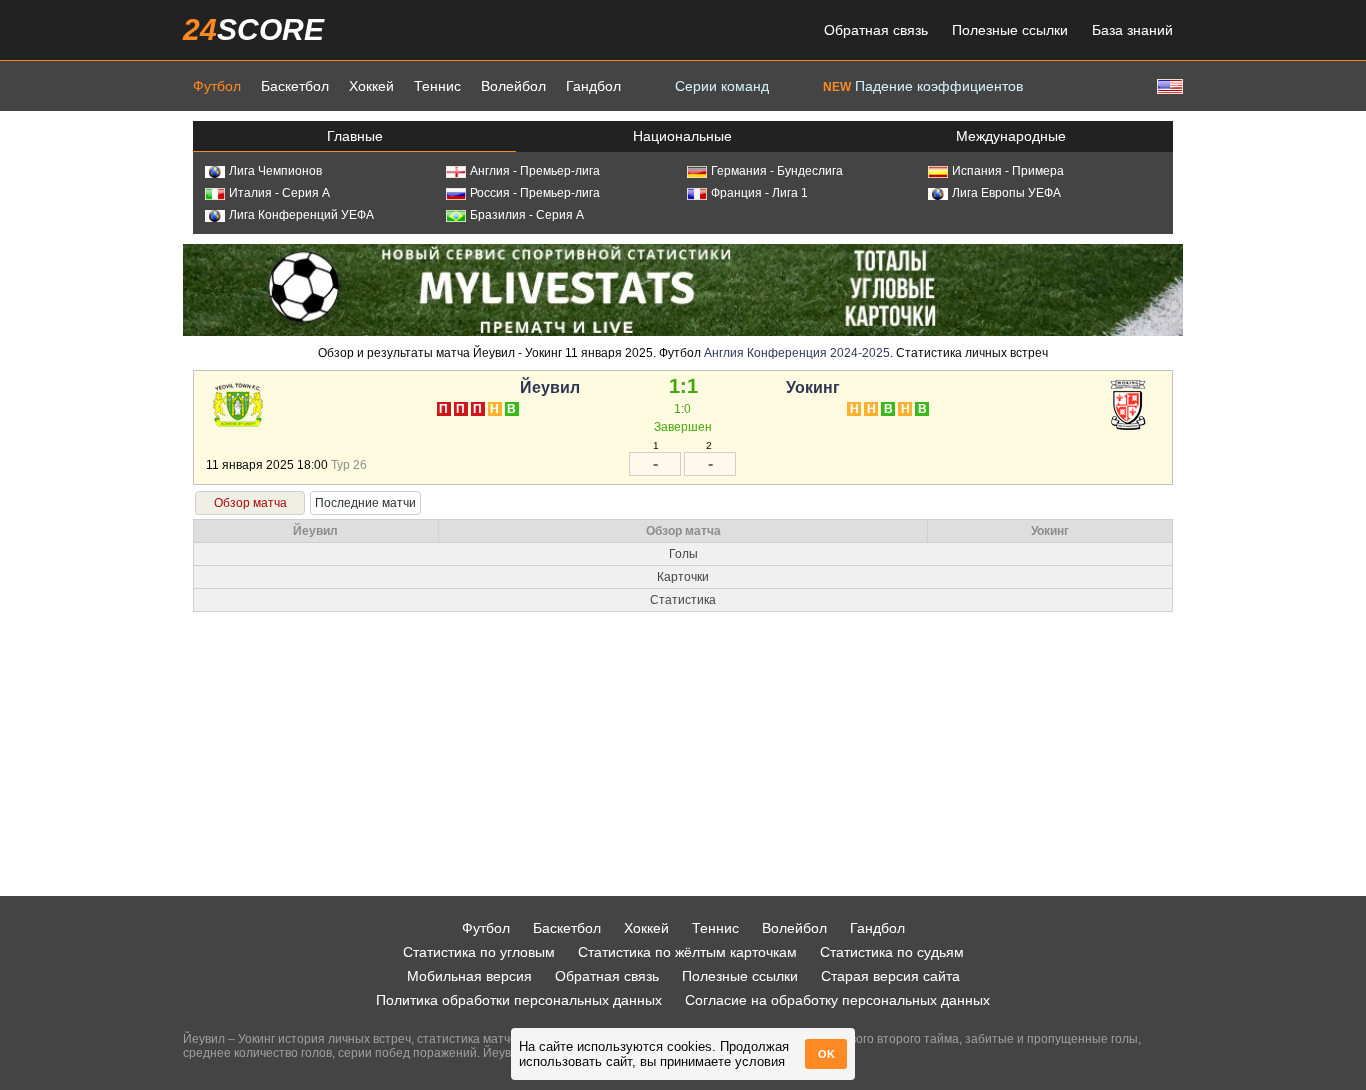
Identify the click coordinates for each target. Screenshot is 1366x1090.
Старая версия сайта (890, 976)
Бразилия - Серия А (527, 215)
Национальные (682, 136)
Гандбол (593, 86)
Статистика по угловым (479, 952)
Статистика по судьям (892, 952)
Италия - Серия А (279, 193)
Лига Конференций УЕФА (301, 215)
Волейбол (513, 86)
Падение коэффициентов (923, 86)
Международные (1011, 136)
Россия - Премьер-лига (535, 193)
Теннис (437, 86)
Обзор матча (250, 503)
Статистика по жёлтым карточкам (687, 952)
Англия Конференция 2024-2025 (797, 353)
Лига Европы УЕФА (1006, 193)
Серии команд (722, 86)
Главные (355, 136)
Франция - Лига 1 (759, 193)
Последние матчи (365, 503)
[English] (1168, 85)
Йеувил (550, 387)
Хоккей (371, 86)
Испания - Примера (1008, 171)
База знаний (1132, 30)
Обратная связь (876, 30)
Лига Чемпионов (275, 171)
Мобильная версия (469, 976)
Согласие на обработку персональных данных (837, 1000)
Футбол (217, 86)
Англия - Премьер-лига (535, 171)
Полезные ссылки (1010, 30)
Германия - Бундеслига (777, 171)
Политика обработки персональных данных (519, 1000)
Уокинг (813, 387)
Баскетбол (295, 86)
